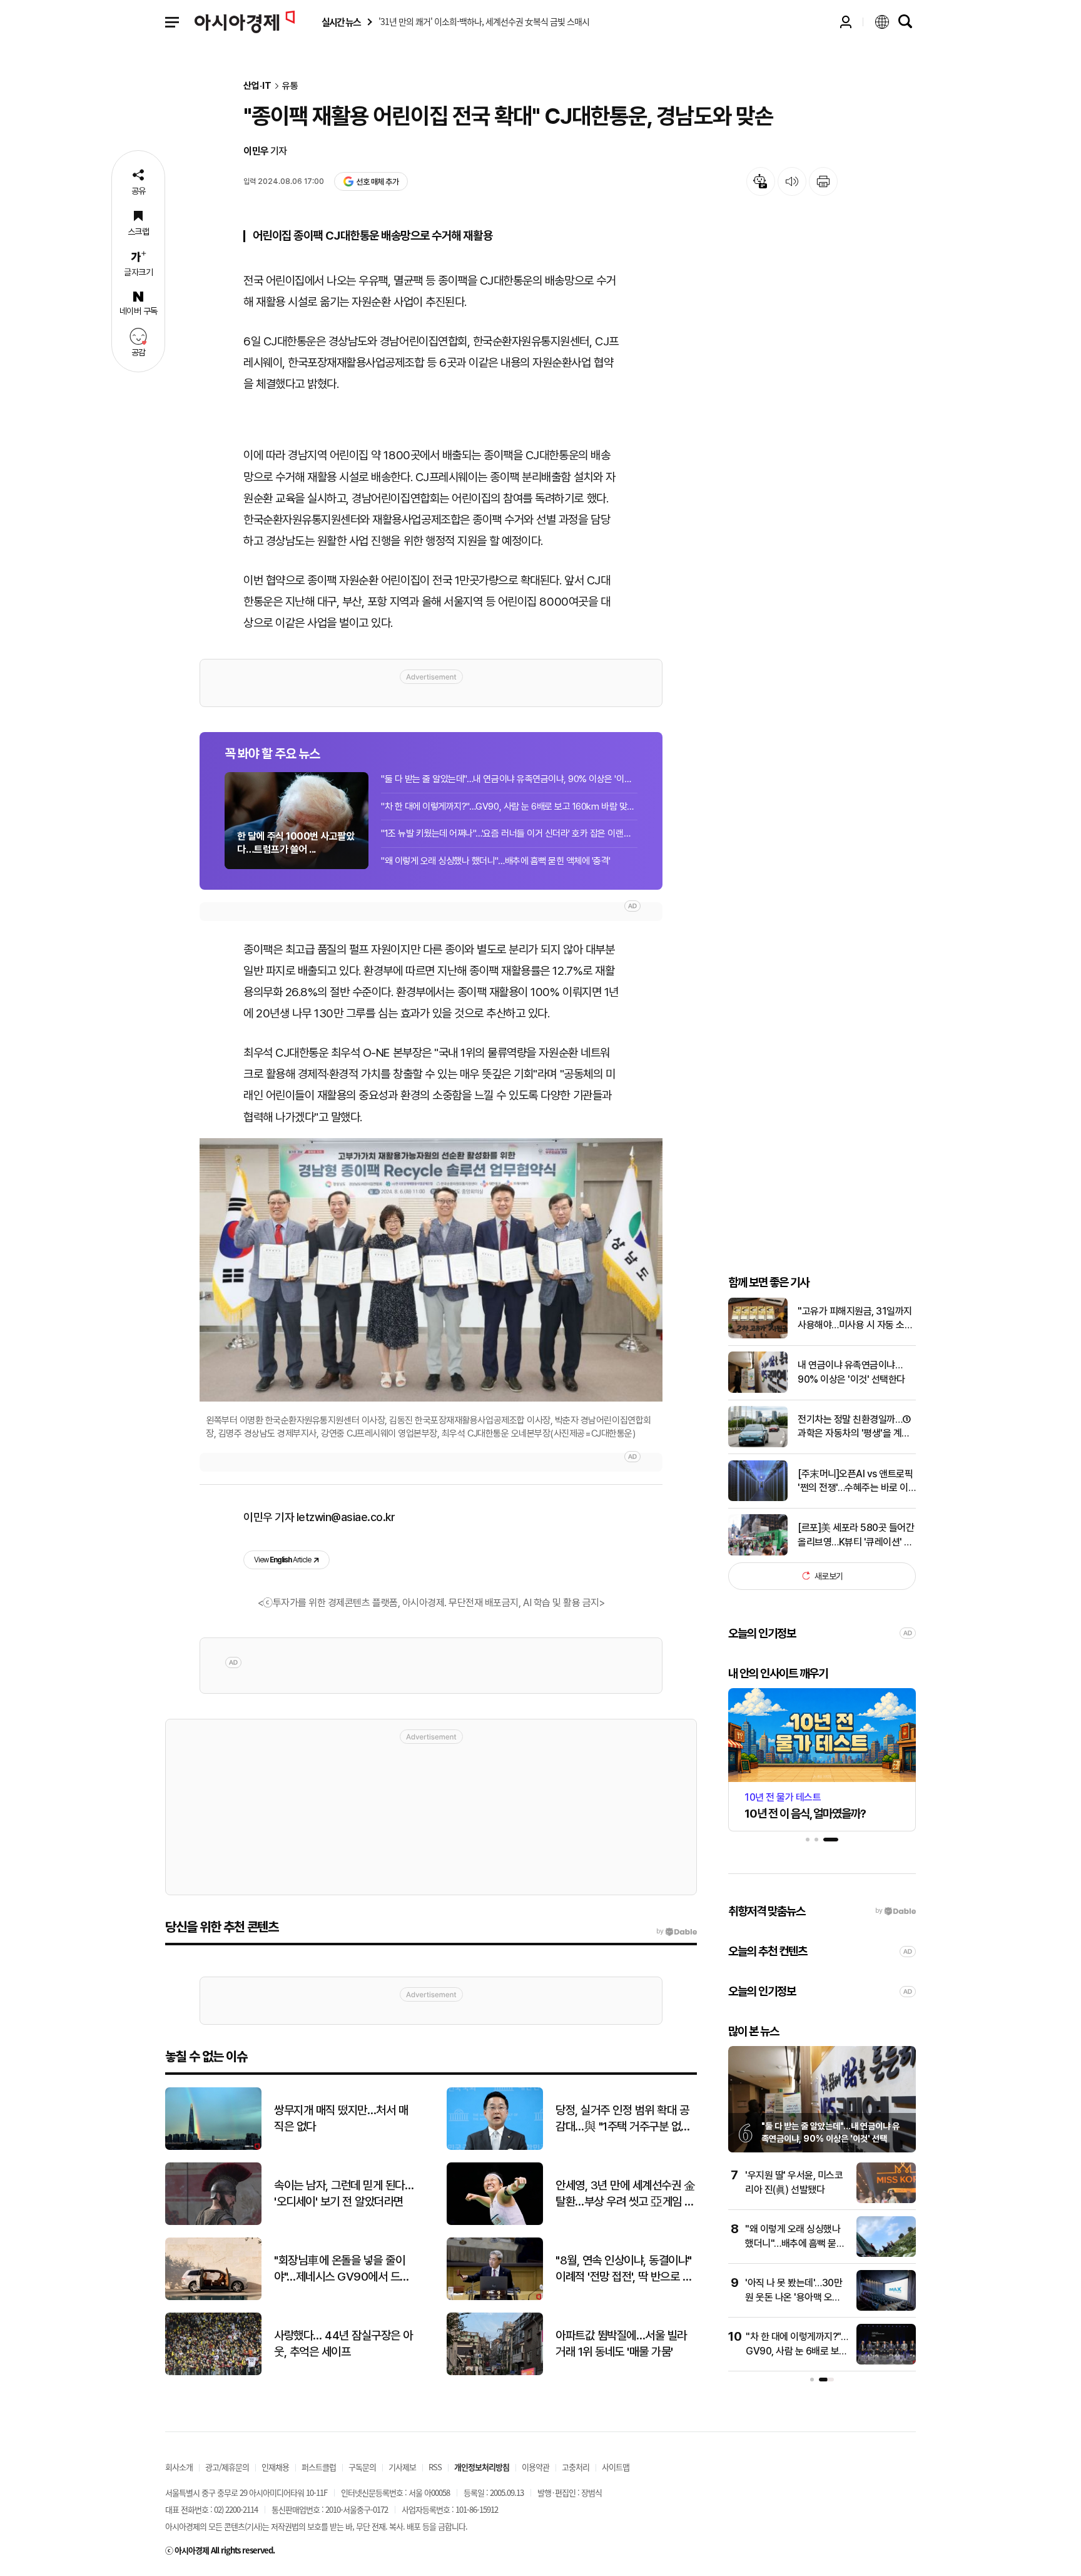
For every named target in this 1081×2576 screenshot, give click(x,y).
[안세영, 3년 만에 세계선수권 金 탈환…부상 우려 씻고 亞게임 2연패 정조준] (495, 2222)
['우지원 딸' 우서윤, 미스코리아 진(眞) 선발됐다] (886, 2200)
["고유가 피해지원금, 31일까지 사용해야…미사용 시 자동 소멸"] (758, 1336)
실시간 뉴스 (341, 22)
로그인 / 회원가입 (846, 22)
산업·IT (257, 86)
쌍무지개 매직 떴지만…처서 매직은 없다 (341, 2119)
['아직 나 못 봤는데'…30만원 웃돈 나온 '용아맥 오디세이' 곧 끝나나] (886, 2308)
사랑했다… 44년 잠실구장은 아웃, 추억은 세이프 (343, 2344)
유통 (290, 86)
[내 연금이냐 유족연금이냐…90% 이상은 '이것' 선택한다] (758, 1390)
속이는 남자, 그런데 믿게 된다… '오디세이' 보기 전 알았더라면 (344, 2194)
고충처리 (576, 2467)
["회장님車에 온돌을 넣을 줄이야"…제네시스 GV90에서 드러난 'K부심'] (213, 2297)
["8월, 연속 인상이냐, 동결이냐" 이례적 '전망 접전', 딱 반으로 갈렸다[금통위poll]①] (495, 2297)
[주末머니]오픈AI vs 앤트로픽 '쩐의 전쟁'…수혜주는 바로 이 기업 (855, 1481)
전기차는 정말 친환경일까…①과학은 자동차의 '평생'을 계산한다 (854, 1427)
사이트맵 (616, 2467)
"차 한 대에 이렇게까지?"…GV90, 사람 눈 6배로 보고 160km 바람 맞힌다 (509, 807)
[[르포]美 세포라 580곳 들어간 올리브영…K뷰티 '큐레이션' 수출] (758, 1553)
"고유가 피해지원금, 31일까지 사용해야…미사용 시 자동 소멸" (855, 1318)
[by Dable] (677, 1932)
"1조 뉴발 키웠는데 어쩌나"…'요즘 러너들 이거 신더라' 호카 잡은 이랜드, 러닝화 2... (509, 833)
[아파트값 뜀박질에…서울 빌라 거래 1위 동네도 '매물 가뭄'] (495, 2372)
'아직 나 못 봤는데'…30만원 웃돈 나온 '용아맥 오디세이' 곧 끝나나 (794, 2297)
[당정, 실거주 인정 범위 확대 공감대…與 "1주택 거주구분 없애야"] (495, 2147)
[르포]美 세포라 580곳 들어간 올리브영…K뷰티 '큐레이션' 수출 (856, 1535)
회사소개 (179, 2467)
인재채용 (275, 2467)
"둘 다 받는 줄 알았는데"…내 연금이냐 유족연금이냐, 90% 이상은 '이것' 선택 (509, 779)
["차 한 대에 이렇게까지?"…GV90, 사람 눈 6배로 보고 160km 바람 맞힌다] (886, 2362)
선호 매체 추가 (377, 182)
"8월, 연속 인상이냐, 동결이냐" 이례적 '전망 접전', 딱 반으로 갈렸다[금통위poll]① (624, 2269)
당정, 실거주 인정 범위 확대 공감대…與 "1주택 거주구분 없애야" (623, 2119)
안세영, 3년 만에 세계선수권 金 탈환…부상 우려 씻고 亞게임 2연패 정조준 (625, 2194)
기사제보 (402, 2467)
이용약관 (535, 2467)
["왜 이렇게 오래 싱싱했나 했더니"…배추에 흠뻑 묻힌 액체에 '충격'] (886, 2254)
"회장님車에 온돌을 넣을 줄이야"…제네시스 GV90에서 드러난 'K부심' (342, 2269)
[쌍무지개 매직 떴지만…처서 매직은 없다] (213, 2147)
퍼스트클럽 (319, 2467)
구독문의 (362, 2467)
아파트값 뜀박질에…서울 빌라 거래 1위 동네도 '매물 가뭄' (621, 2344)
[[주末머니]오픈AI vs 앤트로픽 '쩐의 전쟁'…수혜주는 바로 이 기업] (758, 1498)
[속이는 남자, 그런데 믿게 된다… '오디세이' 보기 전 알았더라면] (213, 2222)
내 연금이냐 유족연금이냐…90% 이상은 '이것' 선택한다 (851, 1372)
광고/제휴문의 (227, 2467)
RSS (435, 2467)
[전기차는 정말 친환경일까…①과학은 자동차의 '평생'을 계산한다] (758, 1444)
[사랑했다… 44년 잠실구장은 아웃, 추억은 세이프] (213, 2372)
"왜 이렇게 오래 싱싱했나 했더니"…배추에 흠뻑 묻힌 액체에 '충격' (496, 861)
